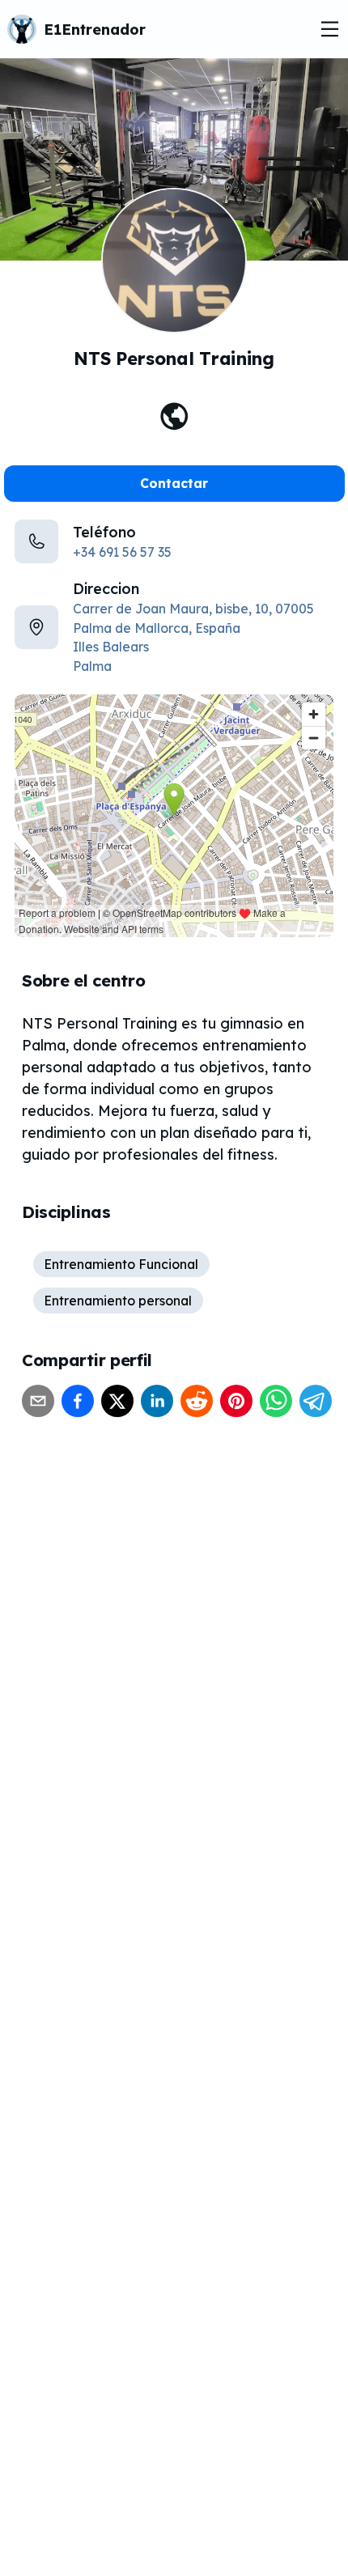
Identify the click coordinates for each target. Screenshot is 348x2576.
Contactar (174, 483)
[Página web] (174, 416)
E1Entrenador (95, 30)
